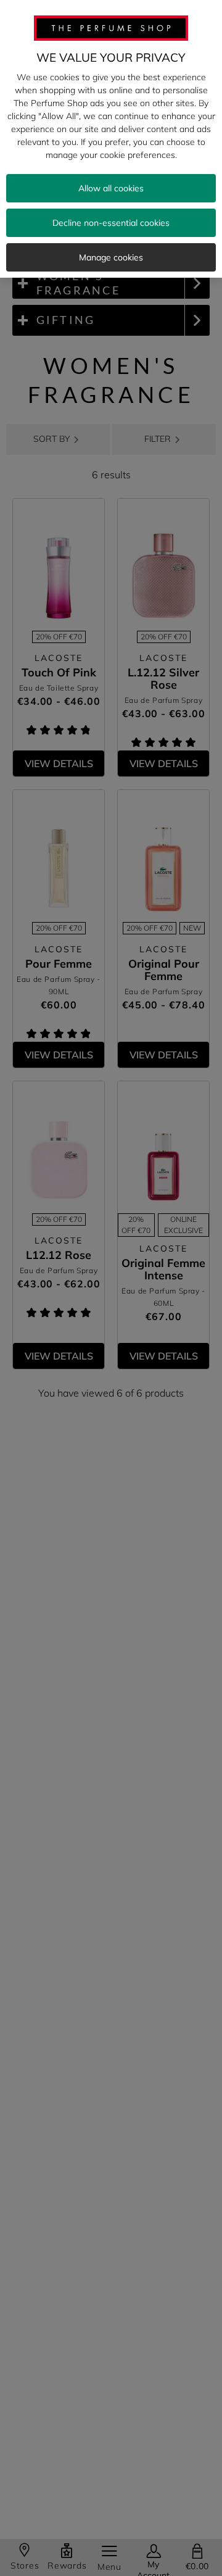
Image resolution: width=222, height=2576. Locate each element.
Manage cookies (111, 257)
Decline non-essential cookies (111, 223)
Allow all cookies (111, 188)
